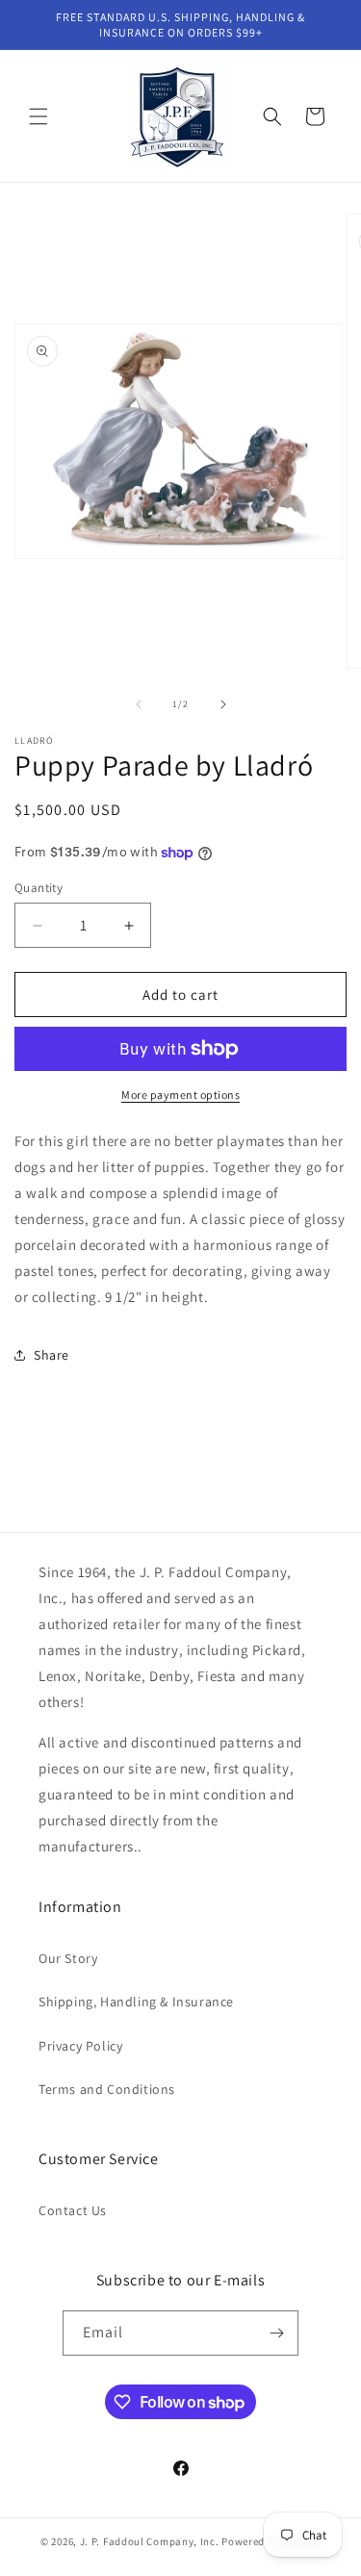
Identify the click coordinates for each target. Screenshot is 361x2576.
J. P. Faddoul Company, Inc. (150, 2541)
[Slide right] (223, 704)
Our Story (68, 1958)
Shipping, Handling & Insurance (136, 2002)
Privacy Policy (80, 2046)
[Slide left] (139, 704)
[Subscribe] (276, 2333)
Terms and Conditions (107, 2089)
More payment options (180, 1095)
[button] (39, 116)
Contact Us (73, 2210)
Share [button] (52, 1355)
